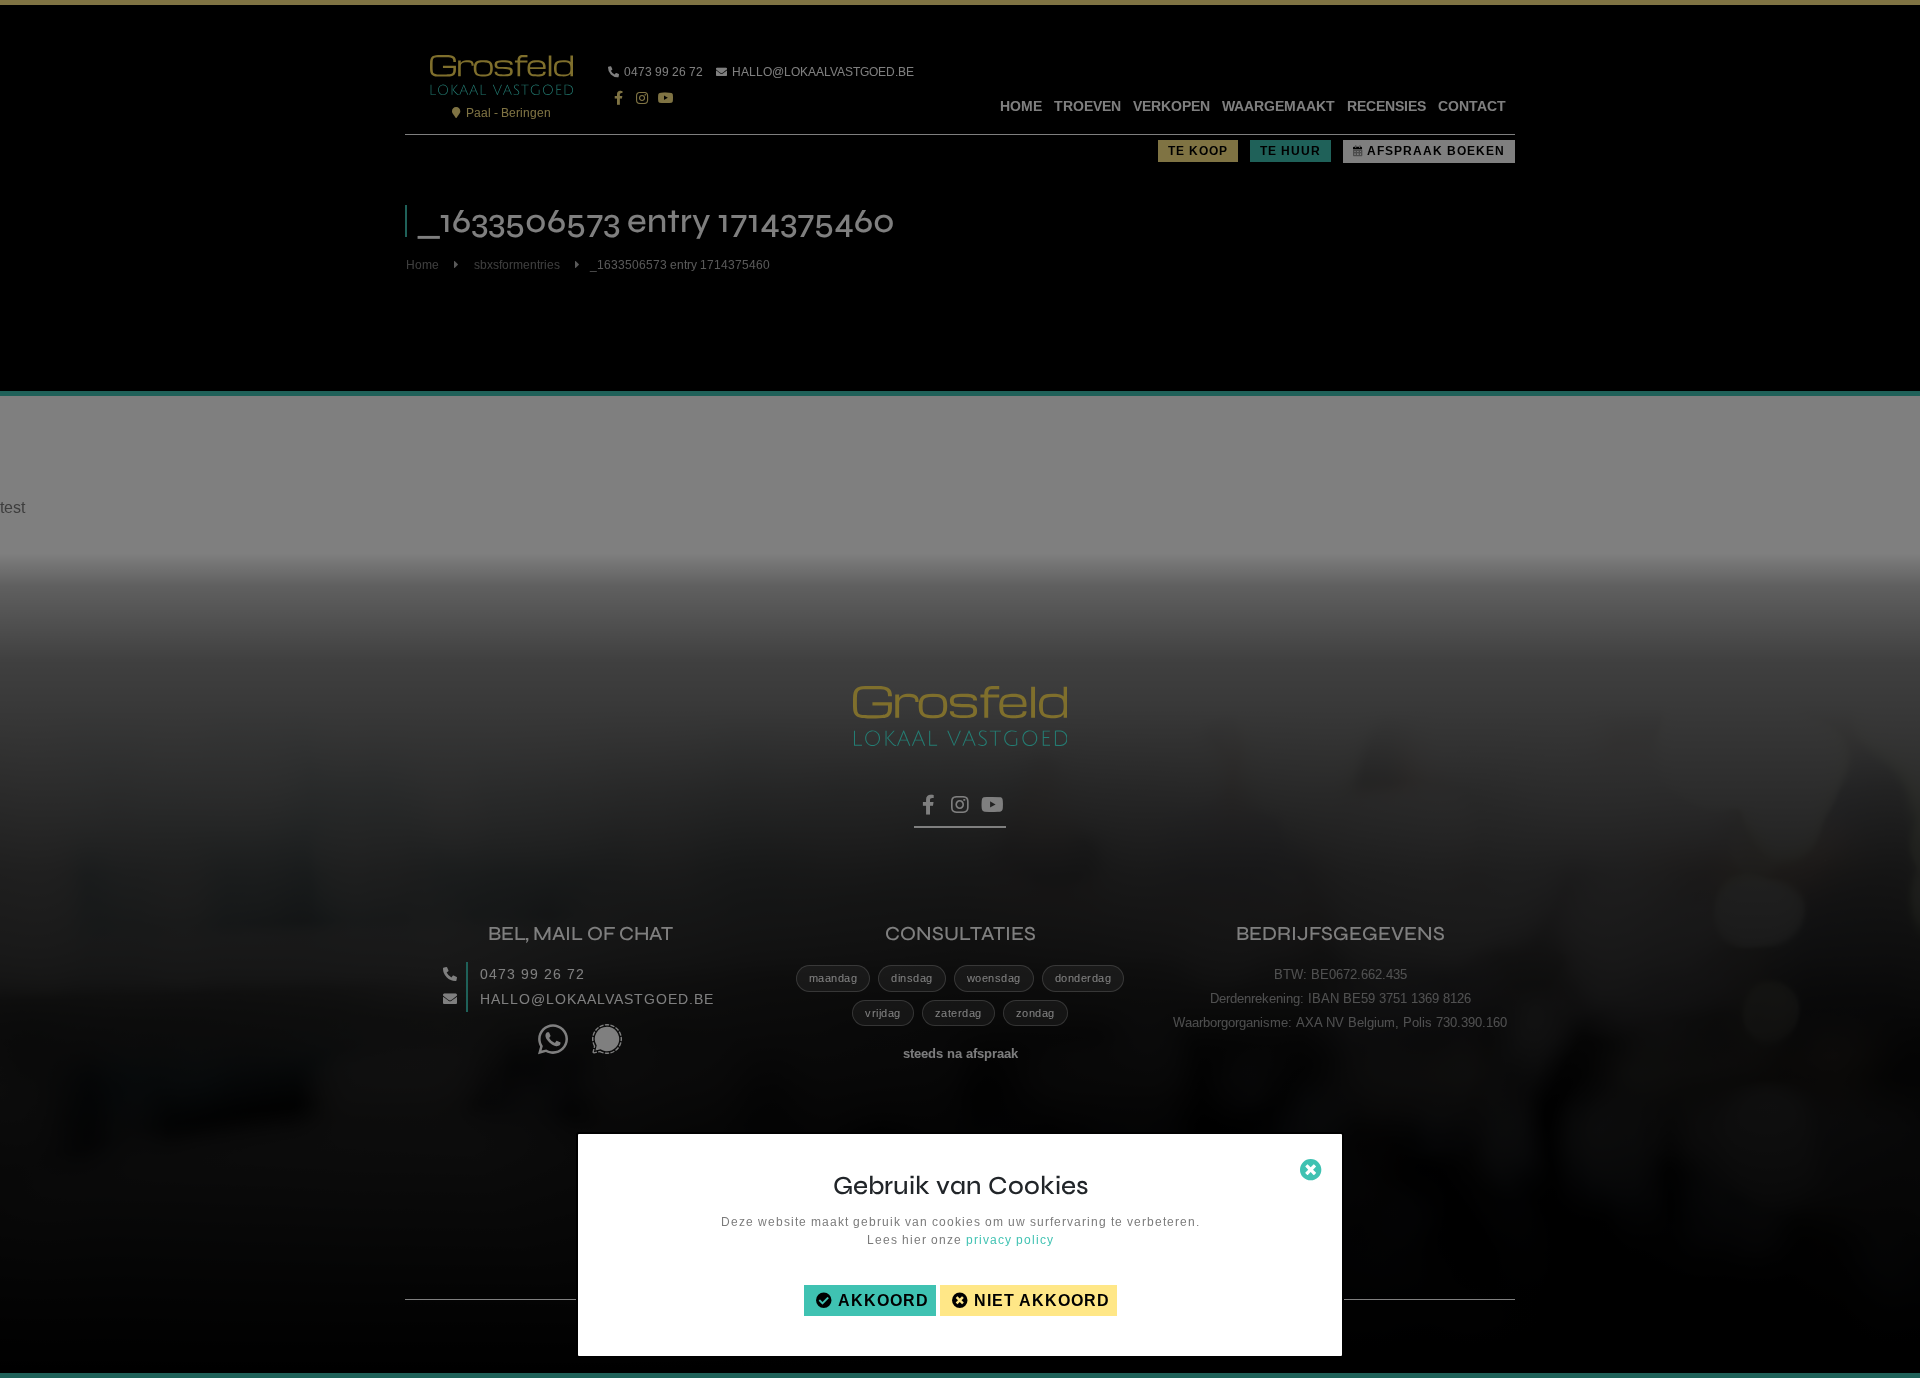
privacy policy (1010, 1240)
